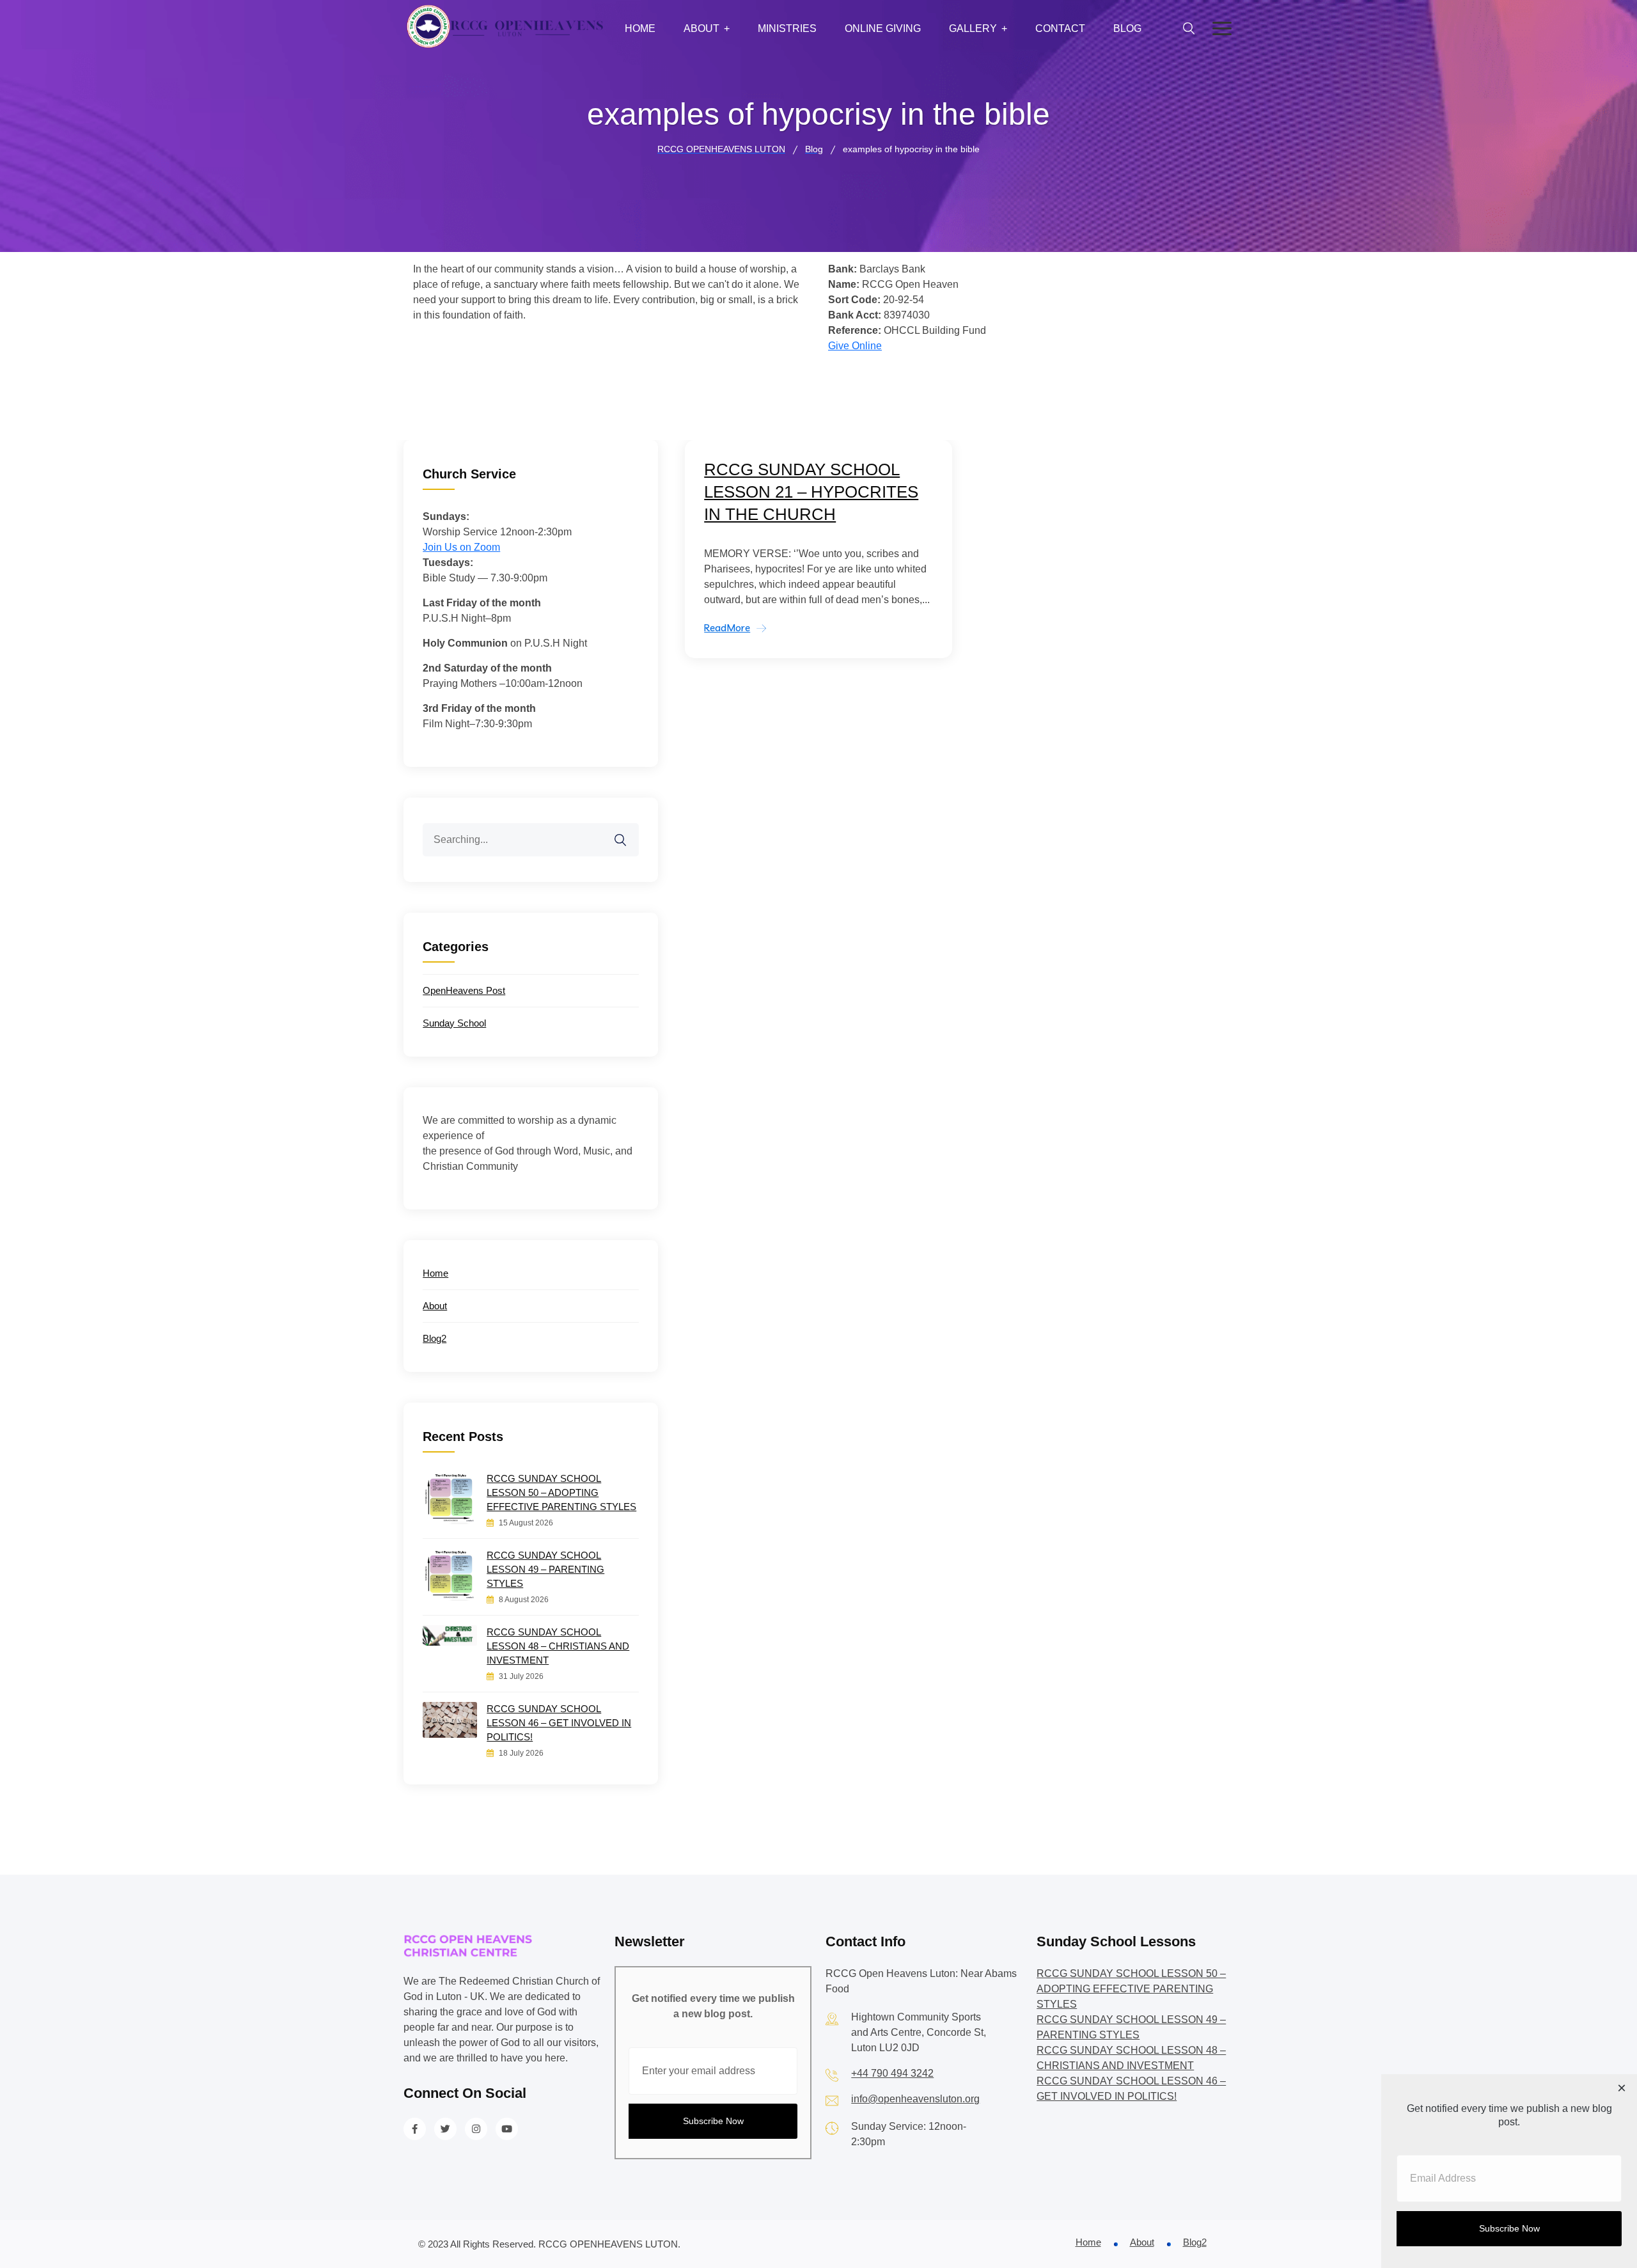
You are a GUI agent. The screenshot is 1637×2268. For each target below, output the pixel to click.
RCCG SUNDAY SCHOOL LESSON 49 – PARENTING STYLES (545, 1569)
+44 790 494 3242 (892, 2073)
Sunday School (454, 1023)
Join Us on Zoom (461, 547)
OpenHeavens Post (464, 990)
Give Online (855, 346)
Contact (1060, 28)
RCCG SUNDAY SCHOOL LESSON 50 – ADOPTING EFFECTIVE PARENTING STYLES (561, 1492)
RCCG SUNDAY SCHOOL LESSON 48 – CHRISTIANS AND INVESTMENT (558, 1646)
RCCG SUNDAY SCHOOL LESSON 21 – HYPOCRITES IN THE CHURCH (811, 492)
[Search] (629, 832)
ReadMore (727, 628)
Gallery (973, 28)
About (701, 28)
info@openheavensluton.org (915, 2099)
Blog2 (435, 1338)
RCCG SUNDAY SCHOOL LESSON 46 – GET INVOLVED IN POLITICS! (559, 1723)
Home (640, 28)
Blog (1127, 28)
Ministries (787, 28)
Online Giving (883, 28)
